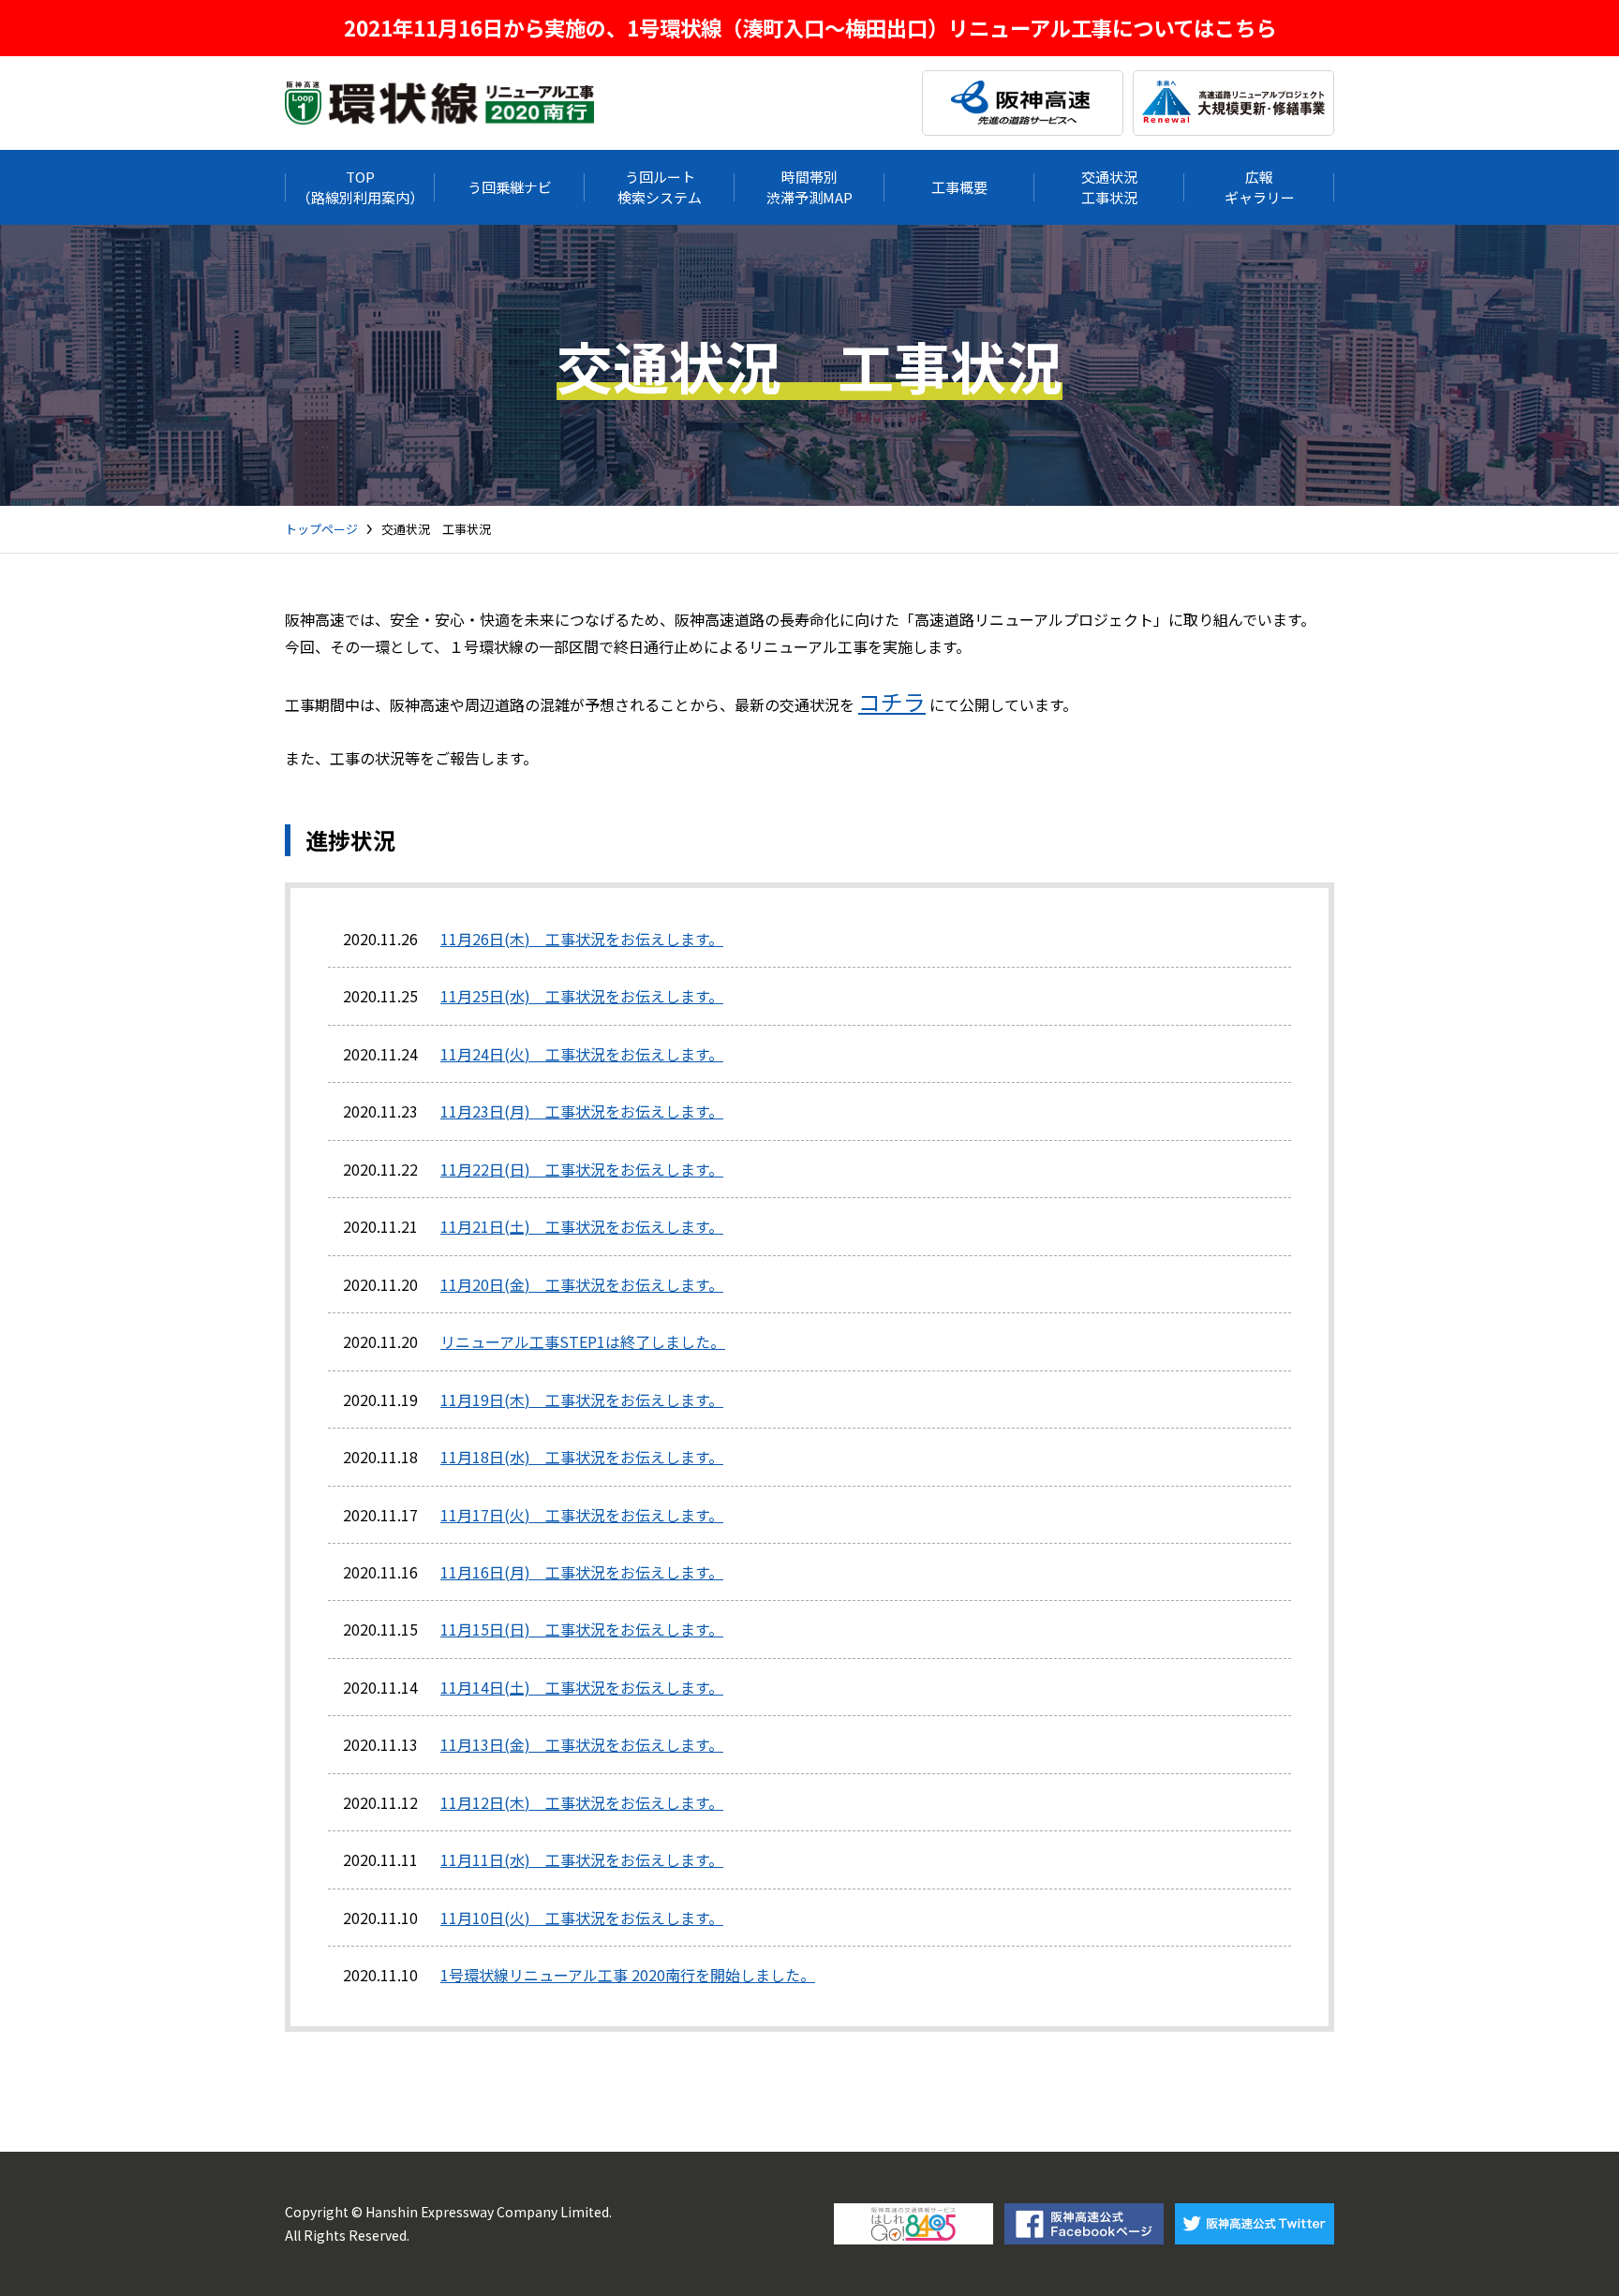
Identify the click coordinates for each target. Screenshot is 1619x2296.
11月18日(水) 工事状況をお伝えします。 (582, 1457)
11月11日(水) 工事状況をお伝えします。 (582, 1859)
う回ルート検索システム (660, 186)
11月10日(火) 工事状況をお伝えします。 (582, 1918)
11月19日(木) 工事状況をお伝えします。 (582, 1400)
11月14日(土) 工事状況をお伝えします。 (582, 1687)
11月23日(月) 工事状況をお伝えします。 (582, 1111)
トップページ (321, 529)
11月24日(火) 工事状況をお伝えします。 (582, 1054)
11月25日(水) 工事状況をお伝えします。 (582, 996)
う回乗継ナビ (510, 187)
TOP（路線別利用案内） (360, 186)
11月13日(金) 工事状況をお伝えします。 (582, 1744)
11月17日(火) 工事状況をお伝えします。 (582, 1515)
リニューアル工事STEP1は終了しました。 (583, 1341)
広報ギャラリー (1260, 186)
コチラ (892, 701)
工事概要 (959, 187)
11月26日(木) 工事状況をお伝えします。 (582, 939)
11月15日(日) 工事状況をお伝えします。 (582, 1629)
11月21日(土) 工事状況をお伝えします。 (582, 1226)
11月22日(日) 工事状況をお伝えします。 (582, 1169)
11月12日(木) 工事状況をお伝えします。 (582, 1802)
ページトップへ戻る (1563, 2254)
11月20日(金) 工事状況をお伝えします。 (582, 1284)
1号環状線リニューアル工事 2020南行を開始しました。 (628, 1975)
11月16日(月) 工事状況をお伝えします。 (582, 1572)
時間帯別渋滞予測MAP (809, 186)
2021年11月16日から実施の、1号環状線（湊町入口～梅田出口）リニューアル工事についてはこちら (810, 27)
